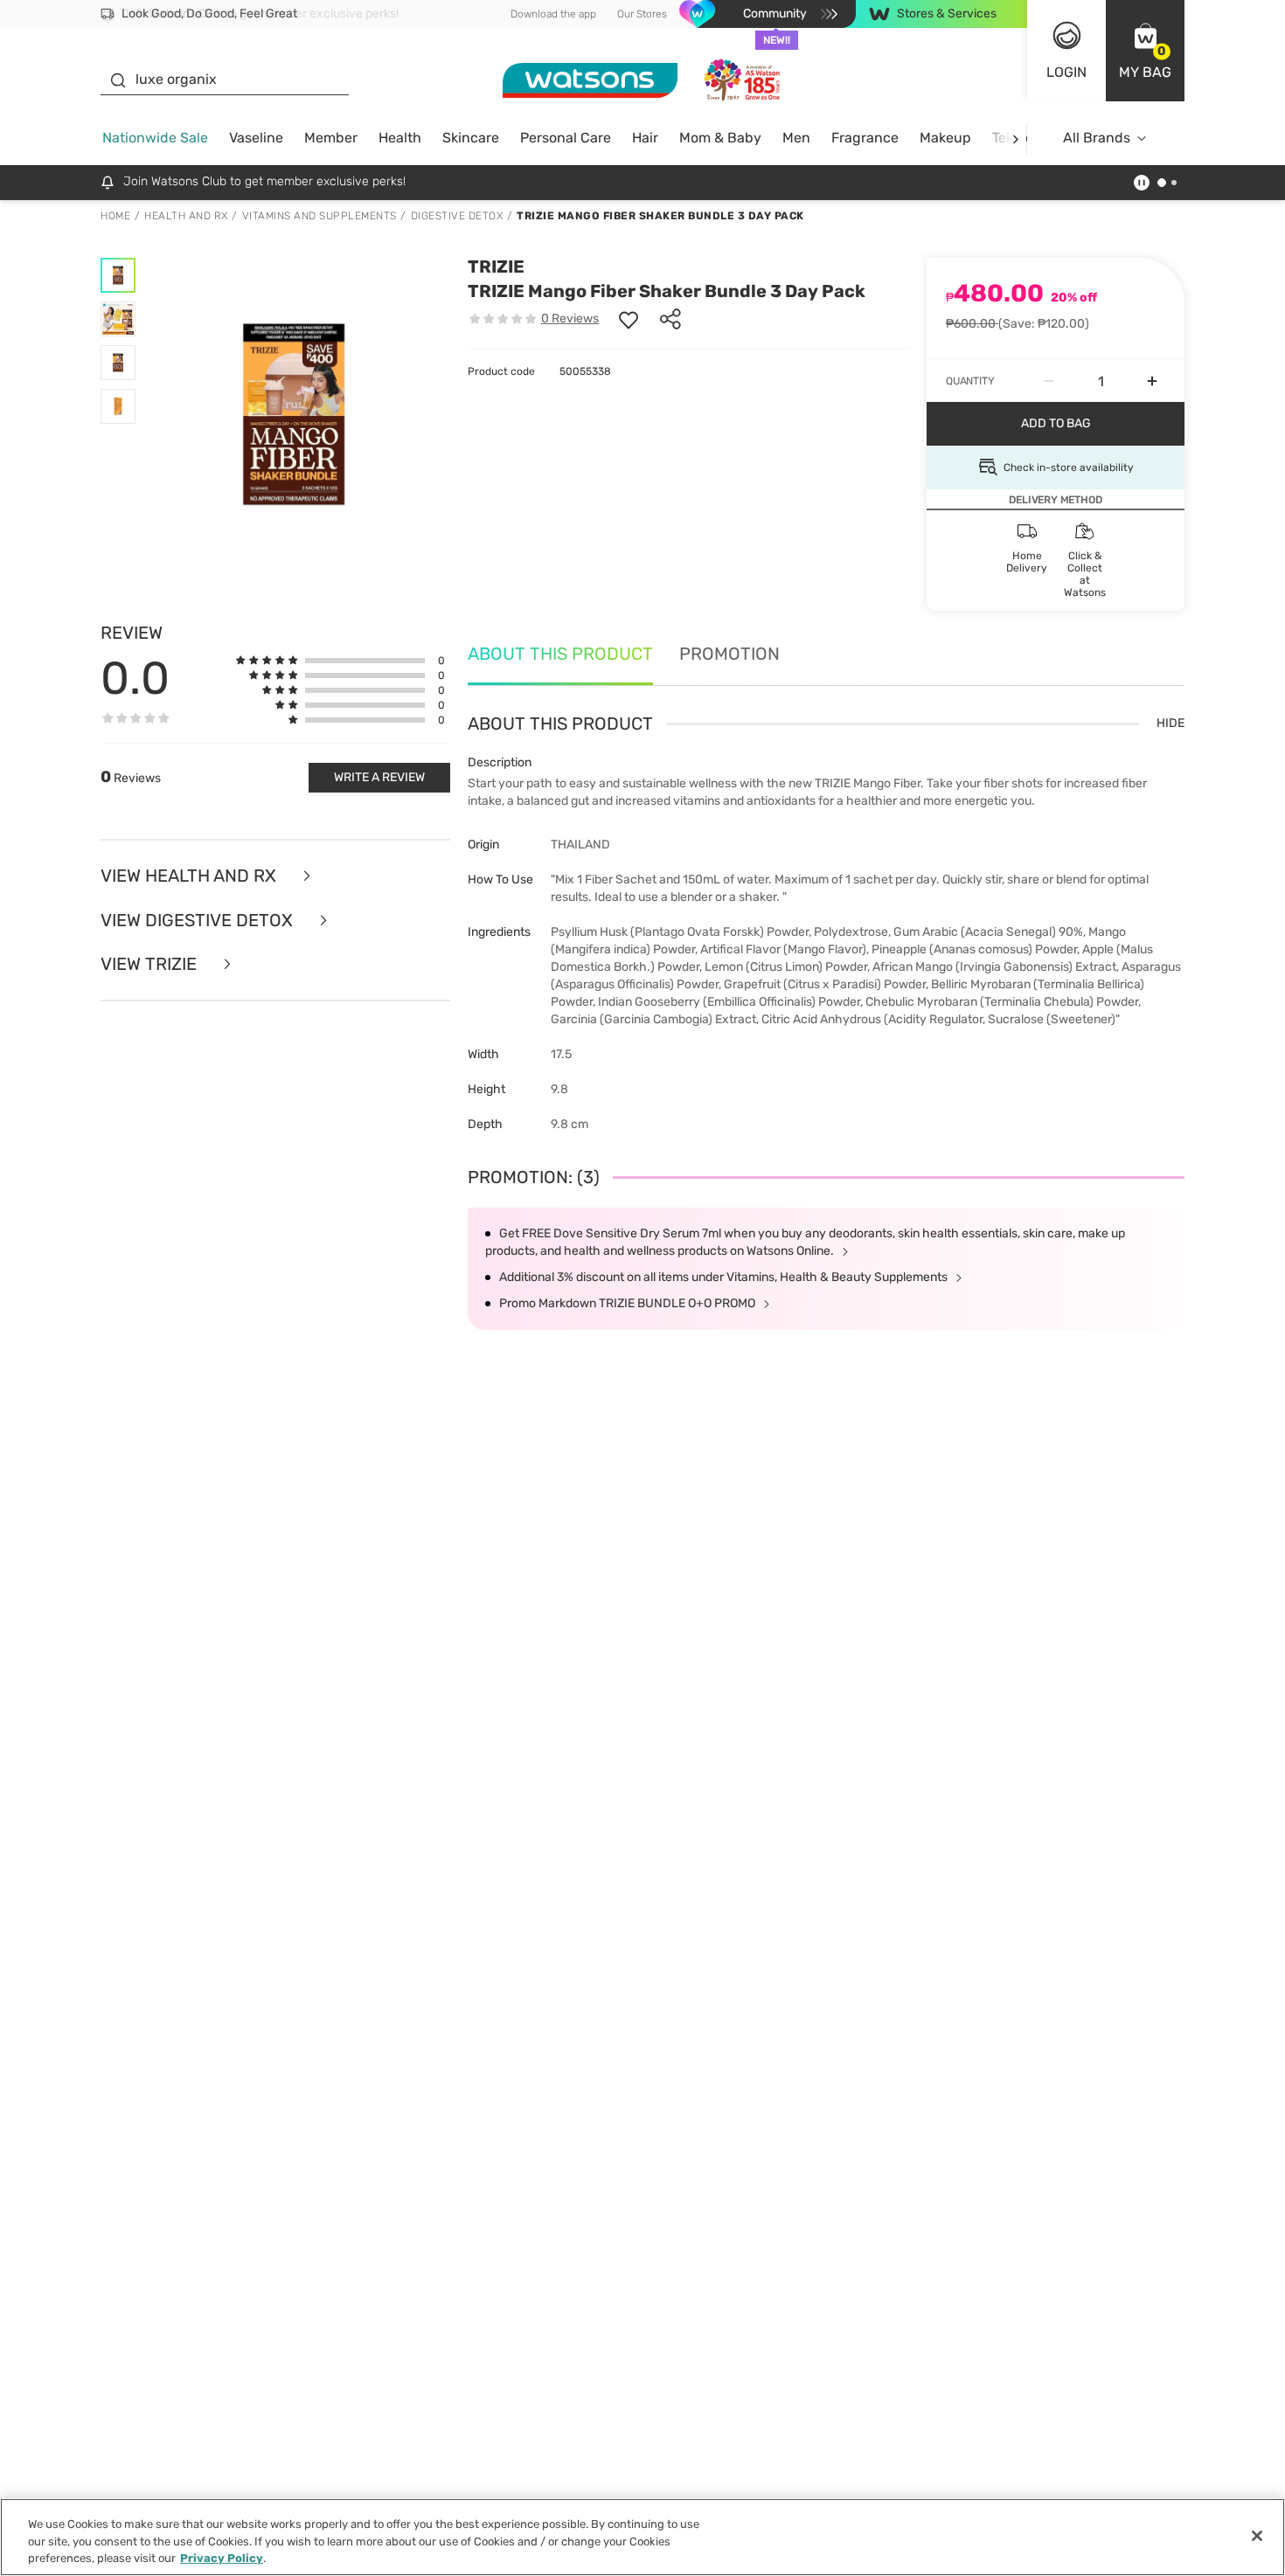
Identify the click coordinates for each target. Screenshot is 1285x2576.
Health (400, 138)
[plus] (1152, 381)
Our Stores (642, 14)
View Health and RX (191, 876)
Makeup (945, 138)
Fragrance (865, 138)
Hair (645, 138)
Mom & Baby (720, 138)
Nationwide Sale (155, 138)
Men (796, 138)
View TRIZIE (151, 964)
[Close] (1257, 2536)
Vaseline (256, 138)
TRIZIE (496, 267)
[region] (642, 2537)
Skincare (471, 138)
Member (331, 138)
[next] (1015, 138)
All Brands (1097, 138)
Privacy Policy (222, 2558)
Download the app (553, 14)
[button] (1145, 51)
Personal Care (566, 138)
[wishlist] (629, 319)
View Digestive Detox (199, 921)
